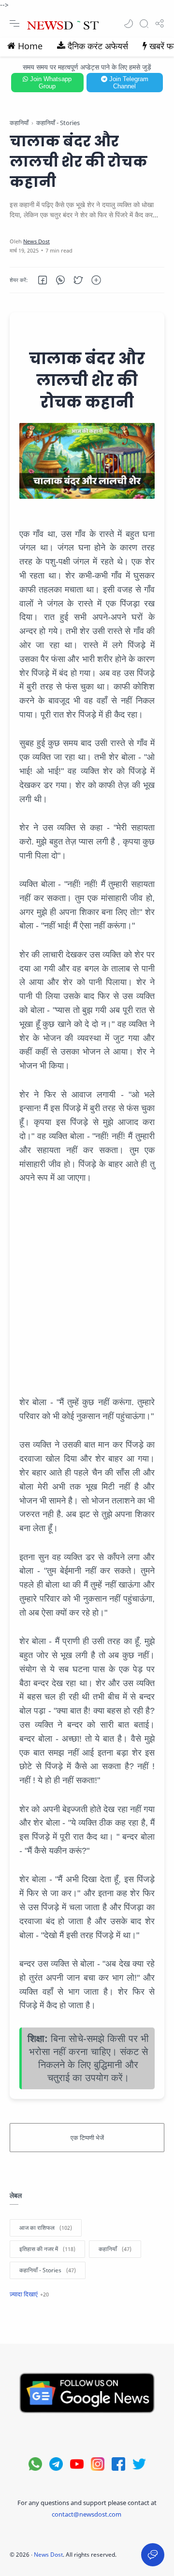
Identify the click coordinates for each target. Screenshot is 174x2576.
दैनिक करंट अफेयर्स (98, 46)
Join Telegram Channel (128, 83)
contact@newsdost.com (87, 2514)
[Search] (144, 24)
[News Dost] (36, 241)
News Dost (48, 2555)
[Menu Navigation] (14, 24)
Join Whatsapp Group (50, 83)
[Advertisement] (87, 1290)
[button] (129, 24)
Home (30, 46)
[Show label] (29, 2294)
